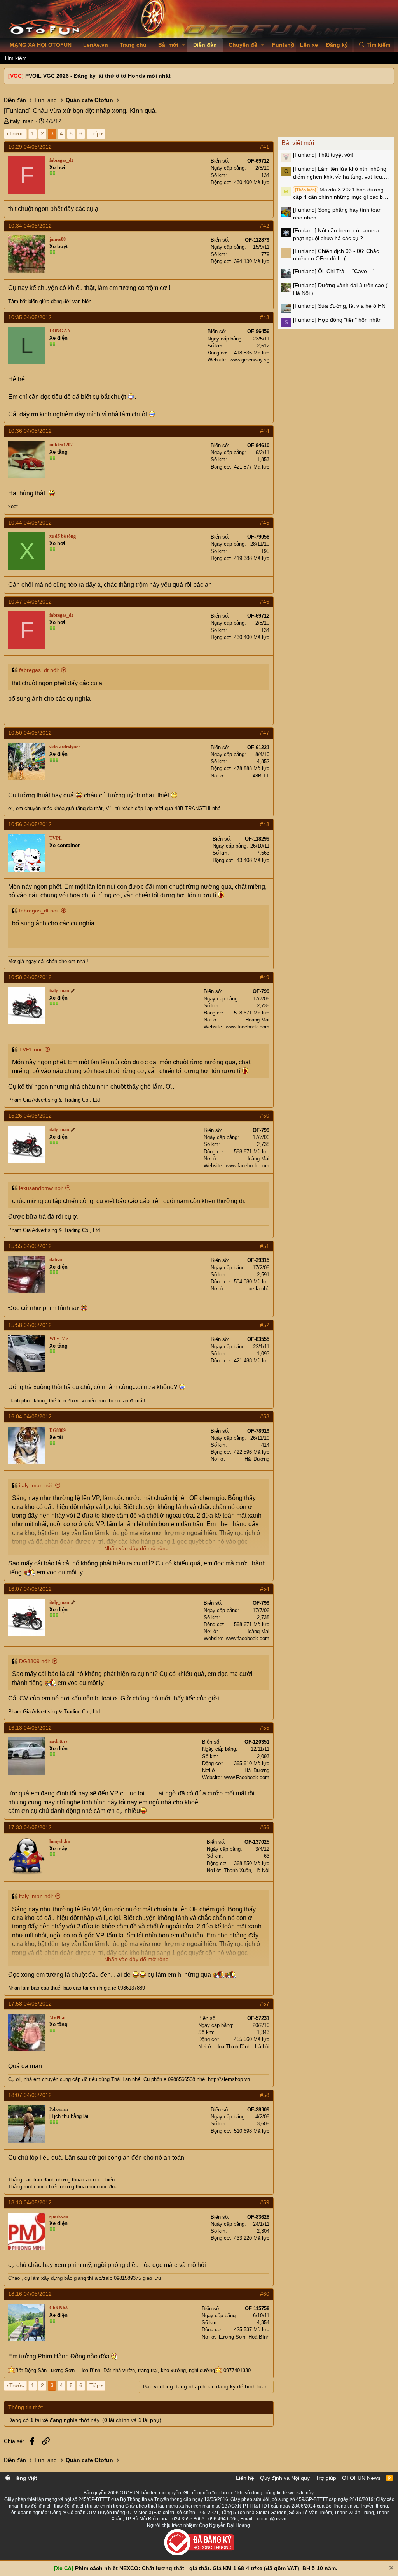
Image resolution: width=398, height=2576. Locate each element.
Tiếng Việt (24, 2478)
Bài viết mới (298, 143)
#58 (265, 2095)
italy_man (22, 121)
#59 (265, 2202)
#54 (265, 1589)
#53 (265, 1416)
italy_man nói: (36, 1485)
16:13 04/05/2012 (30, 1728)
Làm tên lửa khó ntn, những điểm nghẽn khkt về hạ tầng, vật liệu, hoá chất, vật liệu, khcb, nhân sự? (340, 173)
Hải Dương (257, 1459)
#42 (265, 226)
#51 (265, 1246)
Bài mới (168, 45)
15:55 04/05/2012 (30, 1246)
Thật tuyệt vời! (323, 155)
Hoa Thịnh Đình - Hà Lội (242, 2047)
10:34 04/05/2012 (30, 226)
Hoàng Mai (257, 1020)
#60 (265, 2294)
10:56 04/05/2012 (30, 824)
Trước (17, 133)
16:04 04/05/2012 (30, 1416)
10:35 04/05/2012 (30, 317)
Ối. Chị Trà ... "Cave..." (333, 271)
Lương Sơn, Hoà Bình (244, 2337)
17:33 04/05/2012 (30, 1827)
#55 (265, 1728)
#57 (265, 2004)
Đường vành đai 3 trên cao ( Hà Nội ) (340, 289)
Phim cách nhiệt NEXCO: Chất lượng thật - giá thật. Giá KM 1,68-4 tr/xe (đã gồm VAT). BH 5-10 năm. (206, 2568)
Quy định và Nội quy (285, 2478)
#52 (265, 1325)
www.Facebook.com (247, 1777)
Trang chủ (133, 45)
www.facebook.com (248, 1027)
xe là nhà (259, 1289)
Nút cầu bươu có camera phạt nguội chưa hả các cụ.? (336, 234)
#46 (265, 602)
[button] (184, 45)
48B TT (261, 776)
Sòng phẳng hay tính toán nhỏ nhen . (337, 214)
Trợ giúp (326, 2478)
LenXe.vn (96, 45)
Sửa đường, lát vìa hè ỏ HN (339, 306)
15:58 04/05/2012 (30, 1325)
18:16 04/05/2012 (30, 2294)
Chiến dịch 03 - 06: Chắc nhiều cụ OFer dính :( (336, 255)
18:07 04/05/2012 (30, 2095)
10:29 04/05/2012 (30, 147)
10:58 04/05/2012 (30, 977)
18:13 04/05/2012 (30, 2202)
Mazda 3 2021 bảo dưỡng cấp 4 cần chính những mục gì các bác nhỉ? (341, 194)
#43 (265, 317)
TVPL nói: (31, 1049)
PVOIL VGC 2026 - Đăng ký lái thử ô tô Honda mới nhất (98, 76)
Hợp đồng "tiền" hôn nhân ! (339, 320)
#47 (265, 733)
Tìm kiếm (15, 58)
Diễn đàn (205, 45)
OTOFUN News (361, 2478)
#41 (265, 147)
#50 (265, 1116)
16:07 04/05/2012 (30, 1589)
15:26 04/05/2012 (30, 1116)
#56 (265, 1827)
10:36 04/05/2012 (30, 431)
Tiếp (95, 133)
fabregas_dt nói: (39, 670)
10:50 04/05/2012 (30, 733)
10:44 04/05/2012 (30, 523)
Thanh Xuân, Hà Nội (247, 1870)
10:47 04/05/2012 (30, 602)
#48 (265, 824)
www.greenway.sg (250, 360)
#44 (265, 431)
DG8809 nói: (35, 1661)
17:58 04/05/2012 (30, 2004)
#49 (265, 977)
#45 (265, 523)
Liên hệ (245, 2478)
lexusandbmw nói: (41, 1188)
